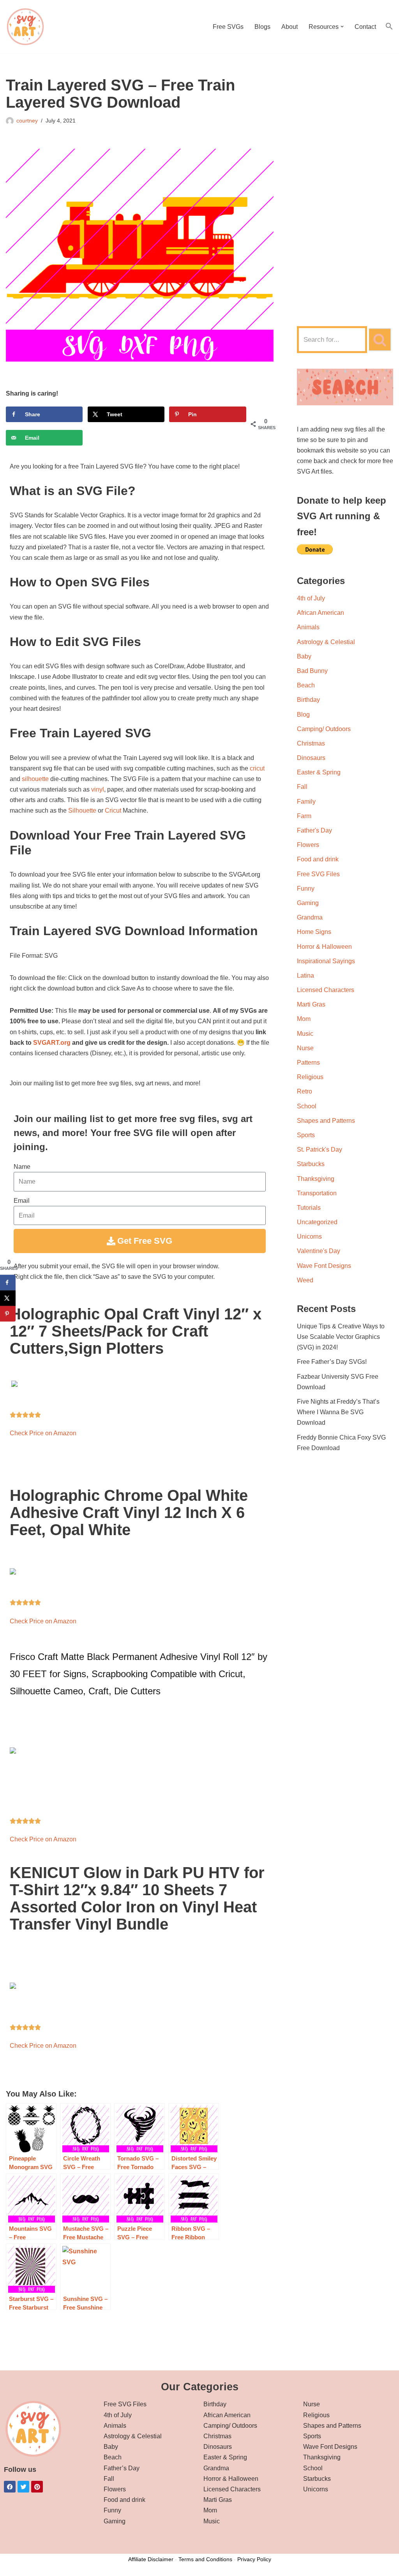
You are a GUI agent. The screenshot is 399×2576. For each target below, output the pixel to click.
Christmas (311, 743)
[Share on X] (8, 1298)
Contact (365, 27)
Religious (310, 1077)
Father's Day (314, 830)
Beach (306, 685)
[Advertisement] (345, 194)
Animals (308, 627)
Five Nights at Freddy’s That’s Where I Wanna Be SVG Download (338, 1412)
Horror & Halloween (324, 947)
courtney (27, 121)
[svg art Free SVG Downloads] (25, 27)
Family (306, 802)
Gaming (308, 903)
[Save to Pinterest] (8, 1314)
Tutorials (309, 1208)
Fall (302, 787)
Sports (306, 1135)
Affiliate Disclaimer (151, 2559)
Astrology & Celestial (326, 642)
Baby (304, 656)
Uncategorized (317, 1222)
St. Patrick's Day (320, 1150)
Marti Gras (311, 1004)
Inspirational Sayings (326, 961)
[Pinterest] (37, 2487)
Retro (305, 1091)
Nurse (305, 1048)
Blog (303, 715)
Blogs (262, 27)
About (290, 27)
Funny (306, 889)
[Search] (380, 340)
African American (320, 613)
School (307, 1106)
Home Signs (314, 932)
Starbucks (311, 1164)
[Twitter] (23, 2487)
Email (22, 1201)
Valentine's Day (319, 1251)
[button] (342, 27)
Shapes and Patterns (326, 1121)
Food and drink (318, 859)
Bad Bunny (312, 671)
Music (305, 1034)
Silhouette (82, 810)
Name (22, 1167)
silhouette (35, 779)
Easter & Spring (319, 772)
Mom (304, 1019)
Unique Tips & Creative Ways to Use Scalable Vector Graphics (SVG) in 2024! (341, 1337)
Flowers (308, 845)
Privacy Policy (254, 2559)
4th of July (311, 598)
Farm (304, 816)
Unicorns (309, 1237)
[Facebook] (10, 2487)
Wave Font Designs (324, 1266)
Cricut (113, 810)
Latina (305, 976)
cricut (257, 768)
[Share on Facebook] (8, 1283)
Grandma (310, 917)
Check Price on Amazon (43, 1433)
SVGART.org (52, 1043)
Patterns (308, 1063)
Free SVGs (228, 27)
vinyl (98, 789)
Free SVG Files (318, 874)
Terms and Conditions (205, 2559)
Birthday (308, 700)
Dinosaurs (311, 758)
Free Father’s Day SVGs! (332, 1362)
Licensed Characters (326, 990)
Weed (305, 1280)
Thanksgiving (316, 1179)
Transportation (317, 1193)
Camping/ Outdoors (324, 729)
